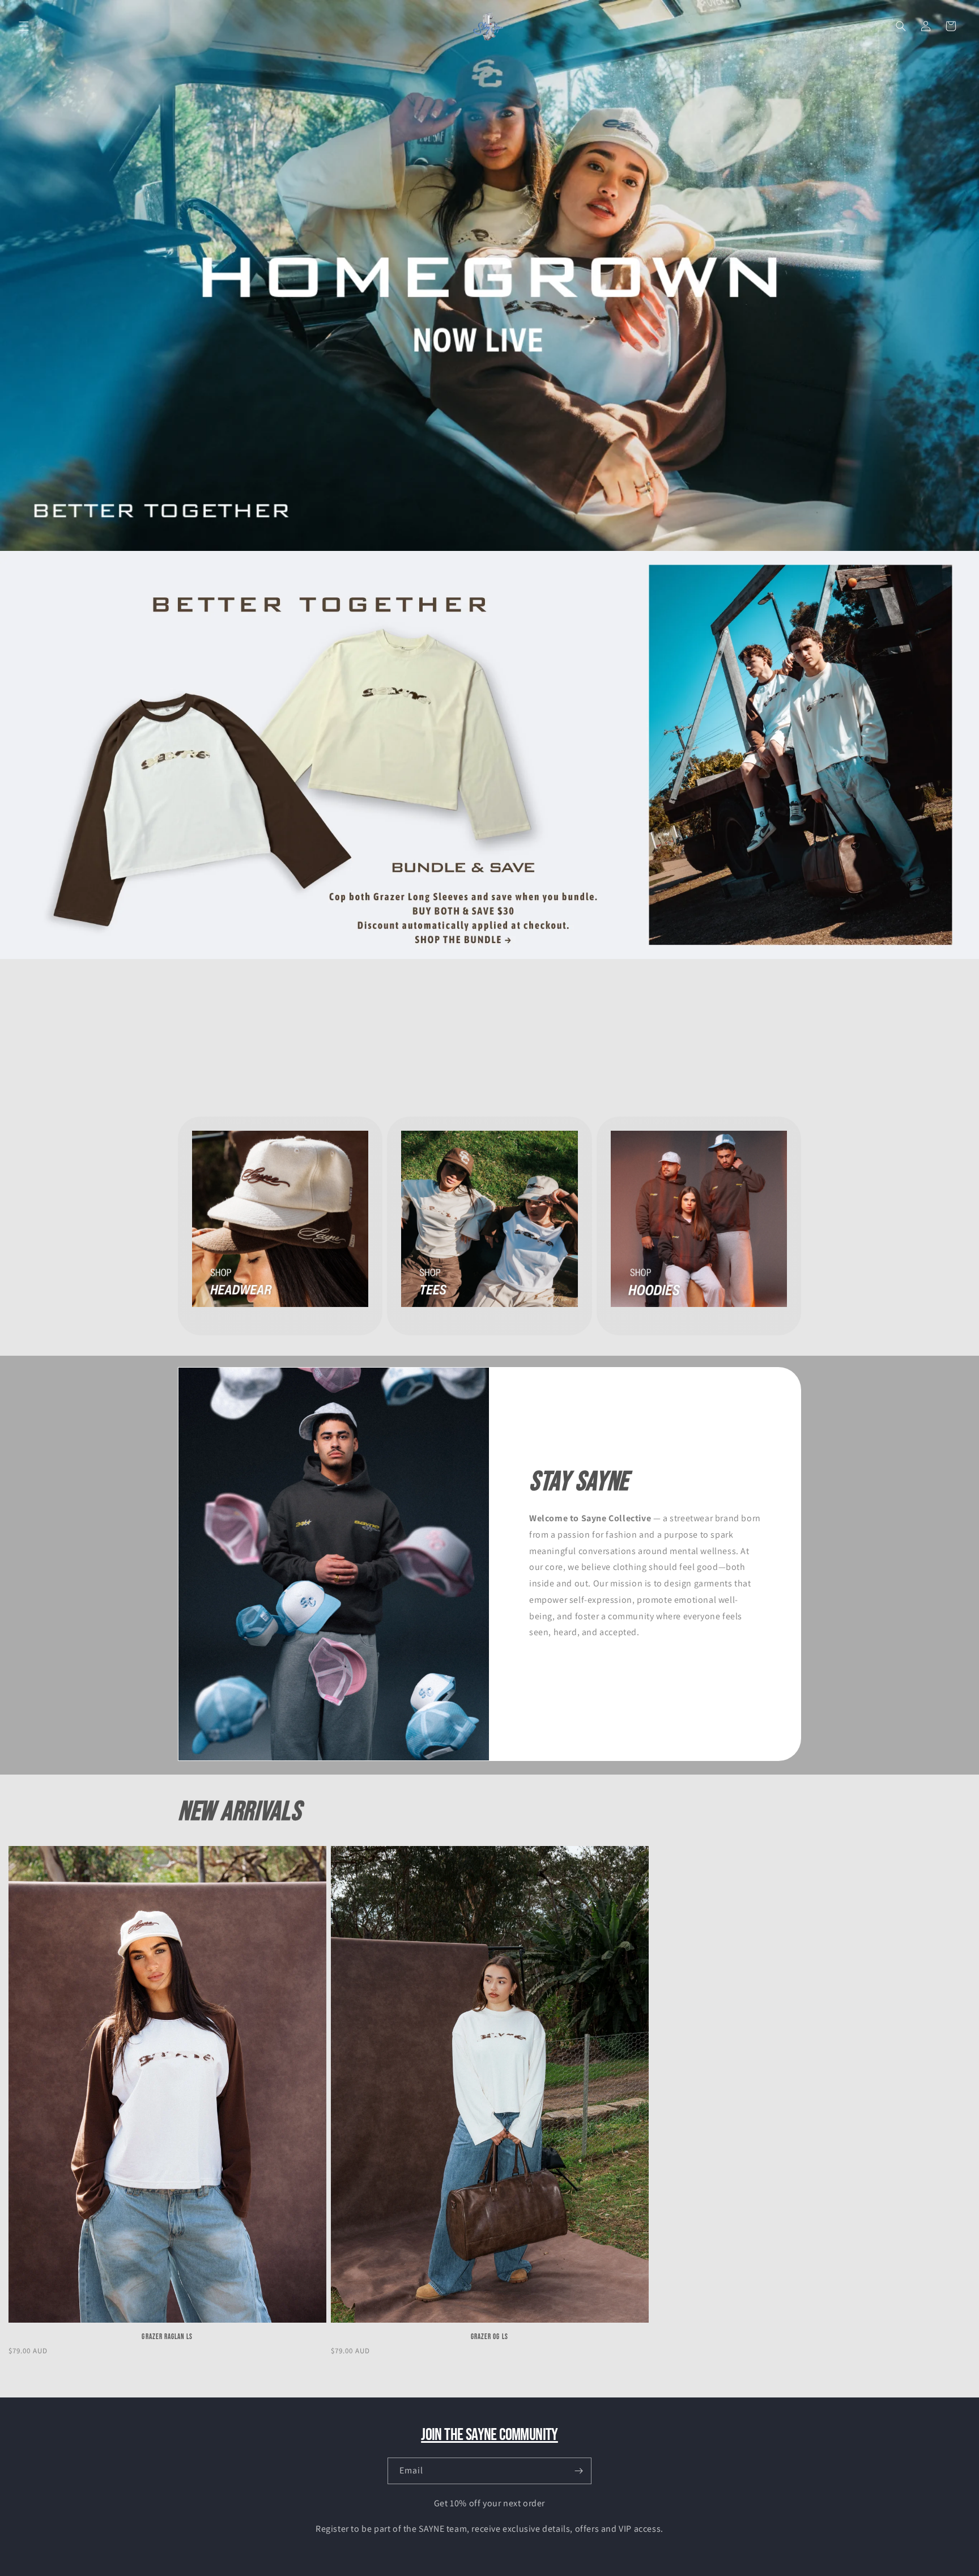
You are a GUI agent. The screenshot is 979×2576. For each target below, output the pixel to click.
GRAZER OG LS (489, 2337)
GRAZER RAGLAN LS (167, 2337)
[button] (24, 26)
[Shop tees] (489, 275)
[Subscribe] (578, 2471)
